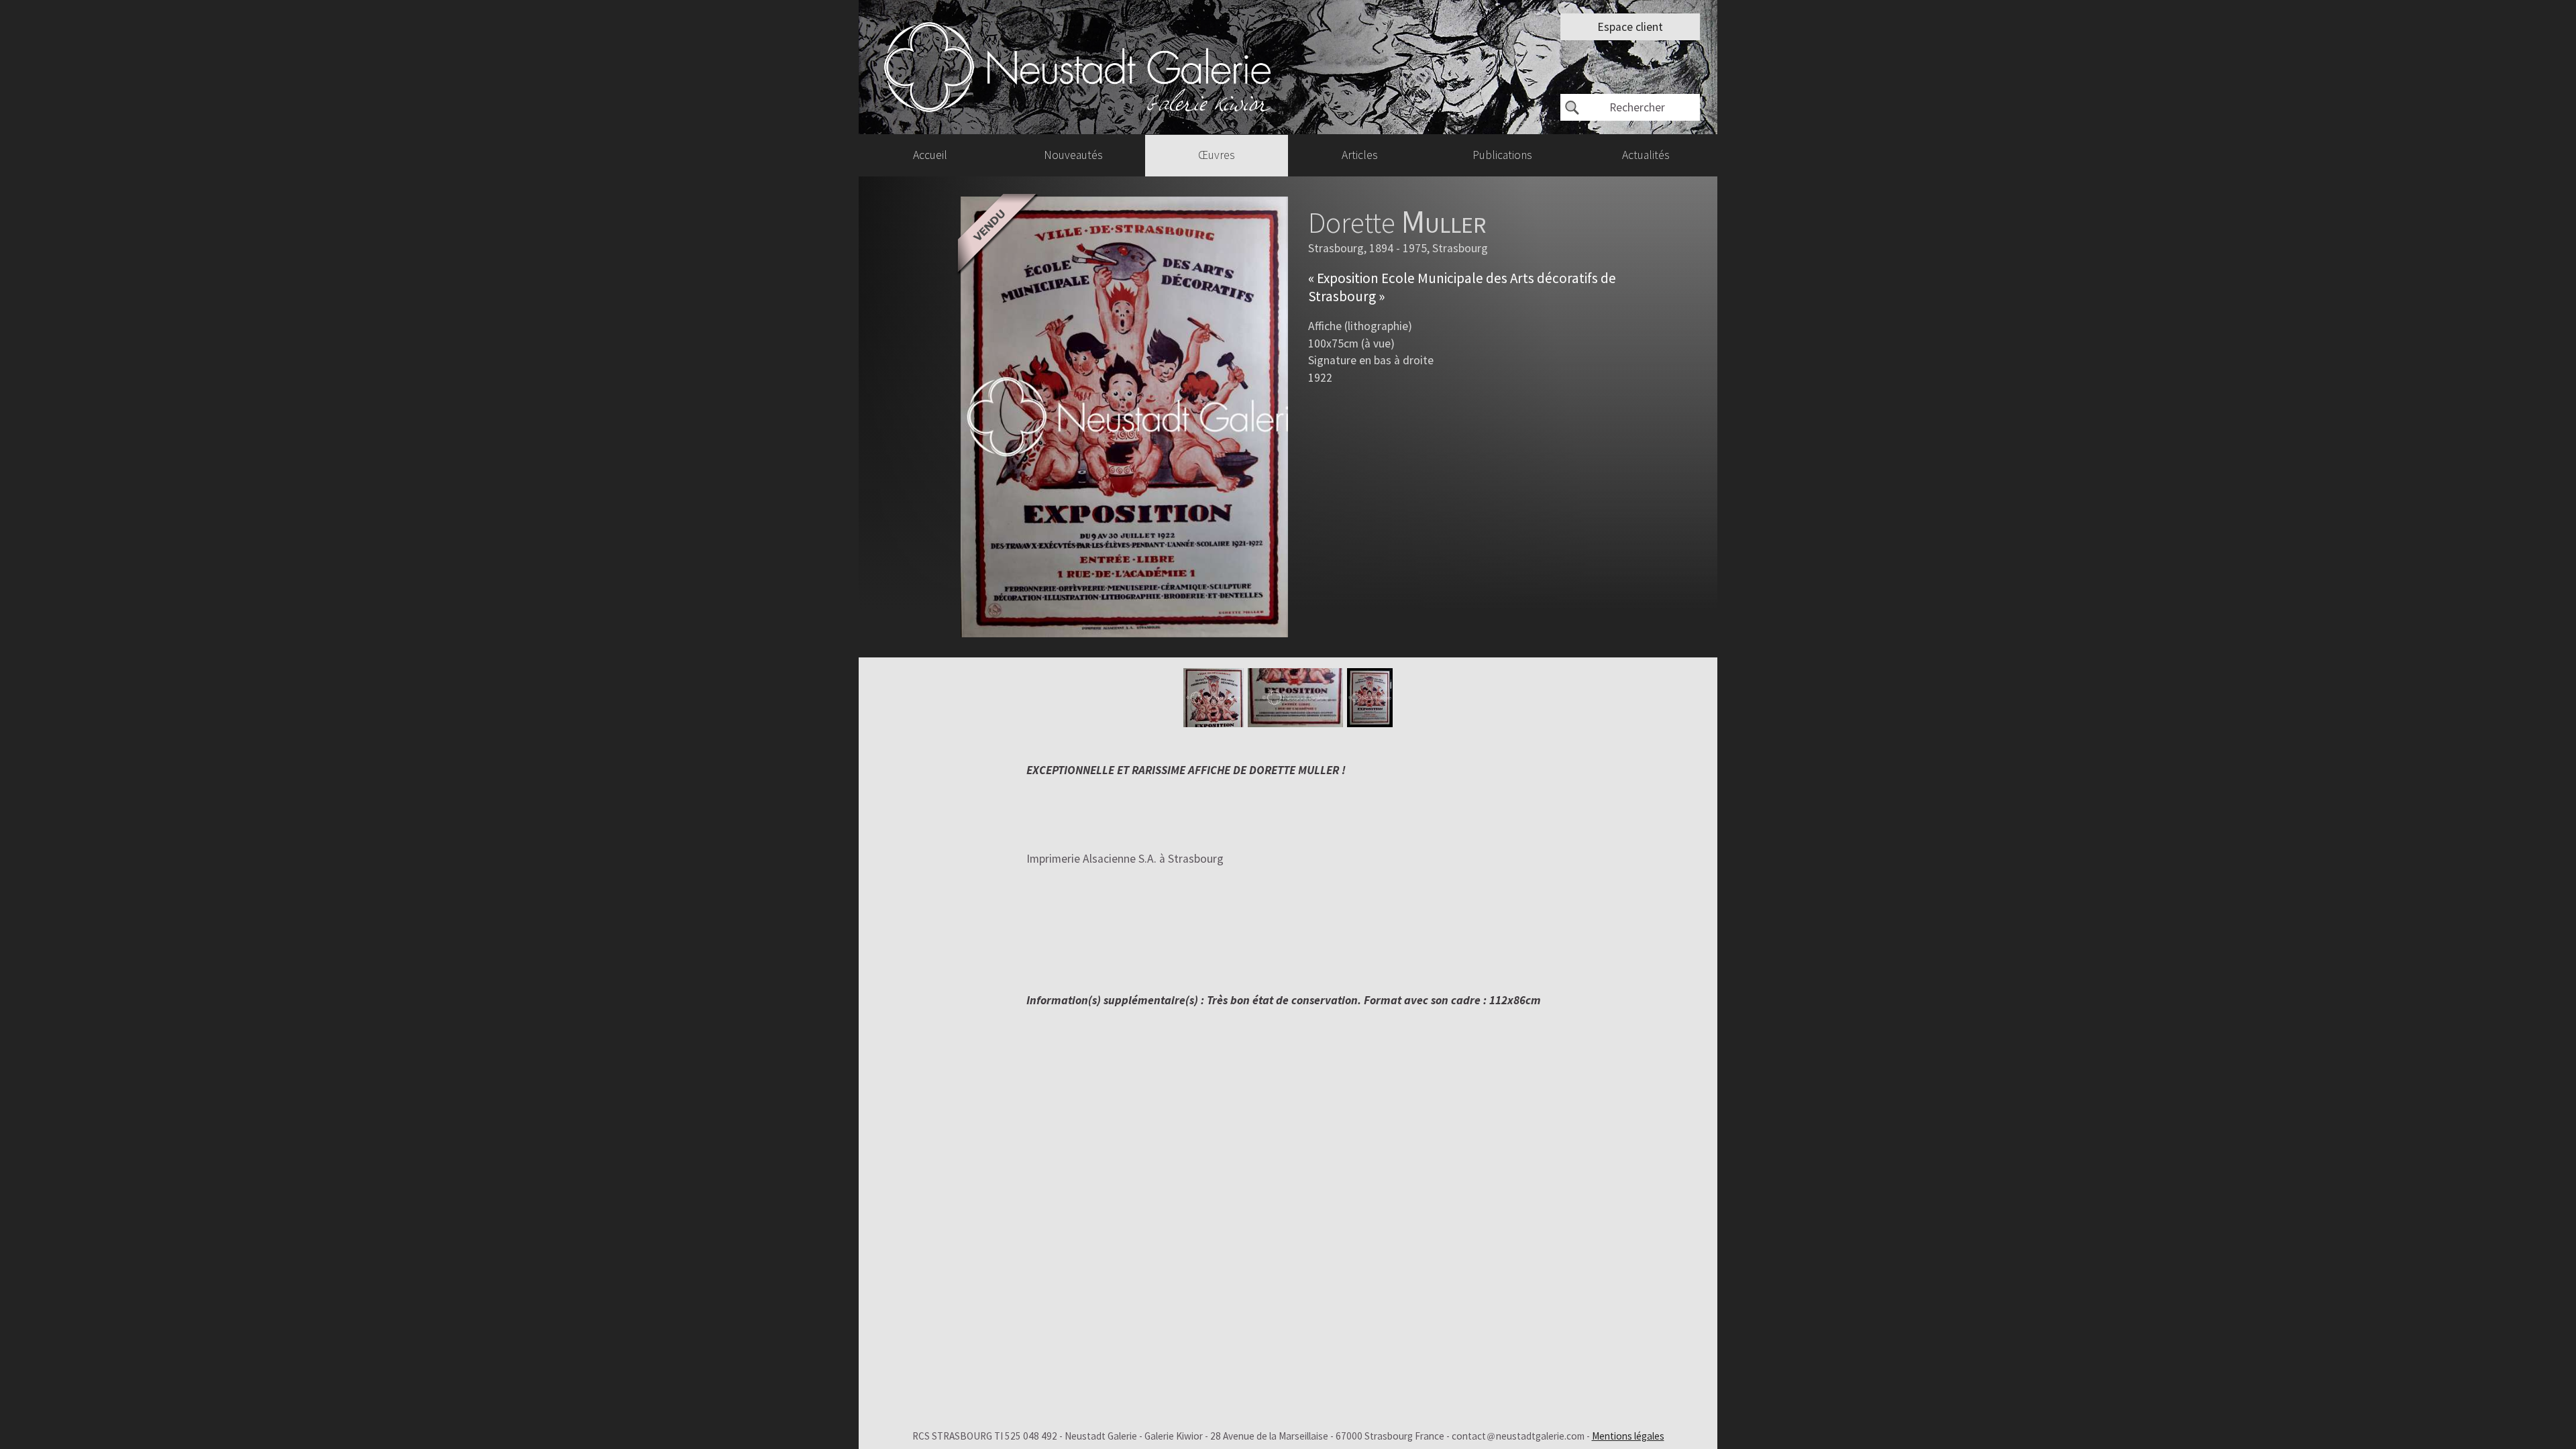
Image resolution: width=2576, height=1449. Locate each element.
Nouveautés (1073, 155)
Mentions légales (1628, 1436)
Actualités (1646, 155)
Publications (1502, 155)
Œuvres (1217, 155)
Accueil (930, 155)
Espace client (1630, 27)
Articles (1360, 155)
